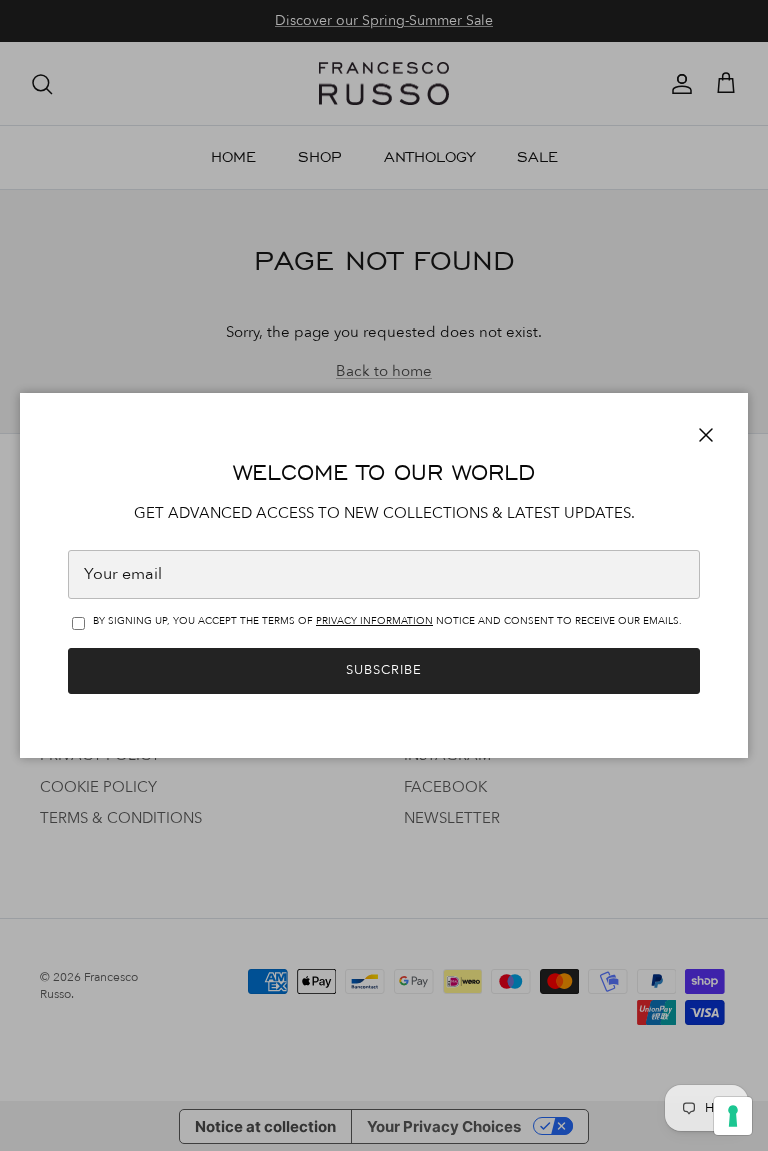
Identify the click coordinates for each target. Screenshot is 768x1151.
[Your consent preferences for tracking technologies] (733, 1116)
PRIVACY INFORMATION (374, 621)
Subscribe (384, 670)
